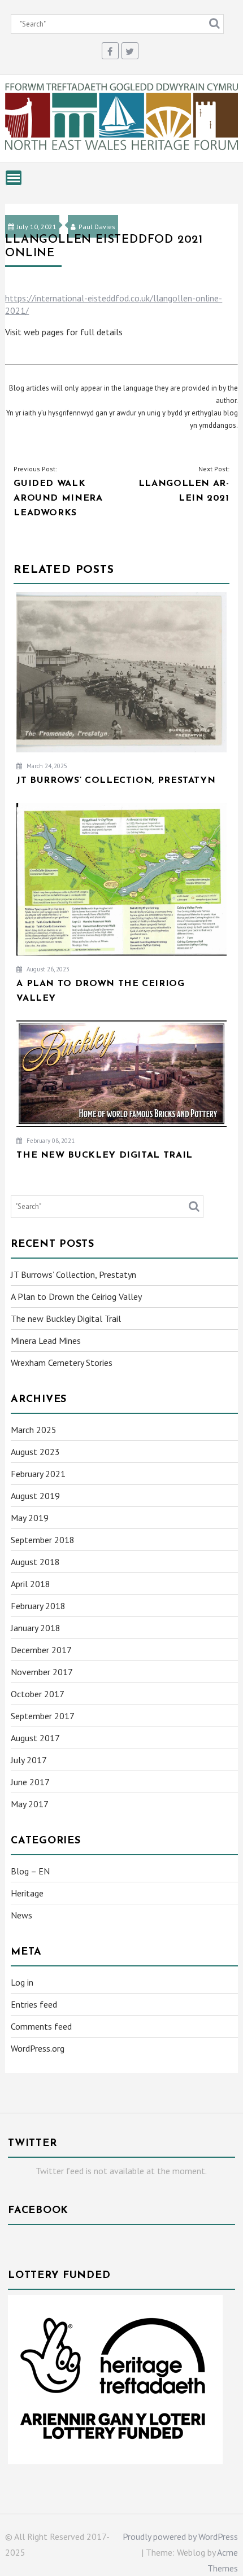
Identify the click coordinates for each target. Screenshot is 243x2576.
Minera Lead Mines (46, 1340)
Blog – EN (30, 1871)
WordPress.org (38, 2048)
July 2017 (29, 1760)
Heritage (27, 1893)
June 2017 (30, 1782)
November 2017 (42, 1672)
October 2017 (38, 1694)
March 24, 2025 (46, 766)
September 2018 (43, 1540)
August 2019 (35, 1496)
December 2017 (41, 1650)
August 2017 (35, 1738)
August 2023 (35, 1452)
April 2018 (31, 1584)
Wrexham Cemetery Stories (62, 1363)
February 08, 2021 (50, 1141)
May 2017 (30, 1804)
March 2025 (34, 1430)
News (21, 1915)
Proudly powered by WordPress (180, 2536)
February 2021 (38, 1474)
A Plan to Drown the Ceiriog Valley (76, 1296)
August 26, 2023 (47, 969)
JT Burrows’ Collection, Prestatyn (73, 1274)
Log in (22, 1982)
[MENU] (14, 178)
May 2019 (30, 1518)
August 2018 (35, 1562)
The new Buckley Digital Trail (66, 1318)
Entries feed (34, 2004)
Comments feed (41, 2026)
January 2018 (36, 1628)
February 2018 (38, 1606)
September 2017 (43, 1716)
